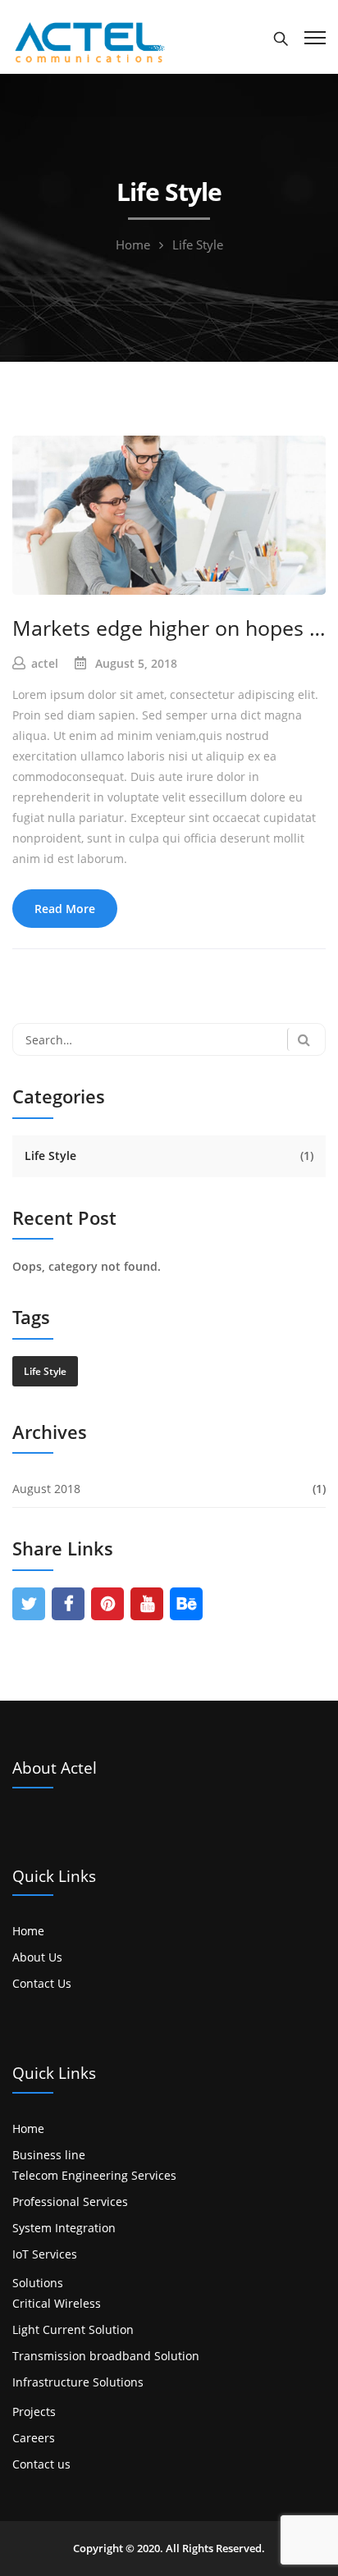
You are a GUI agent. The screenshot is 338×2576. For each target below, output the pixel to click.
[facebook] (69, 1604)
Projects (34, 2412)
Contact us (41, 2464)
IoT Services (45, 2254)
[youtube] (147, 1604)
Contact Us (42, 1983)
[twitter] (29, 1604)
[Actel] (89, 41)
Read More (65, 909)
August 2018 (46, 1489)
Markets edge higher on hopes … (169, 628)
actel (45, 663)
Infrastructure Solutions (78, 2382)
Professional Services (70, 2201)
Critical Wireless (57, 2303)
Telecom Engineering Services (94, 2175)
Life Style (50, 1156)
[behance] (187, 1604)
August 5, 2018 (136, 663)
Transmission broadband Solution (106, 2356)
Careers (34, 2438)
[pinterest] (108, 1604)
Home (133, 244)
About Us (37, 1957)
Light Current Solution (73, 2329)
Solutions (38, 2283)
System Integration (64, 2228)
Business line (49, 2155)
